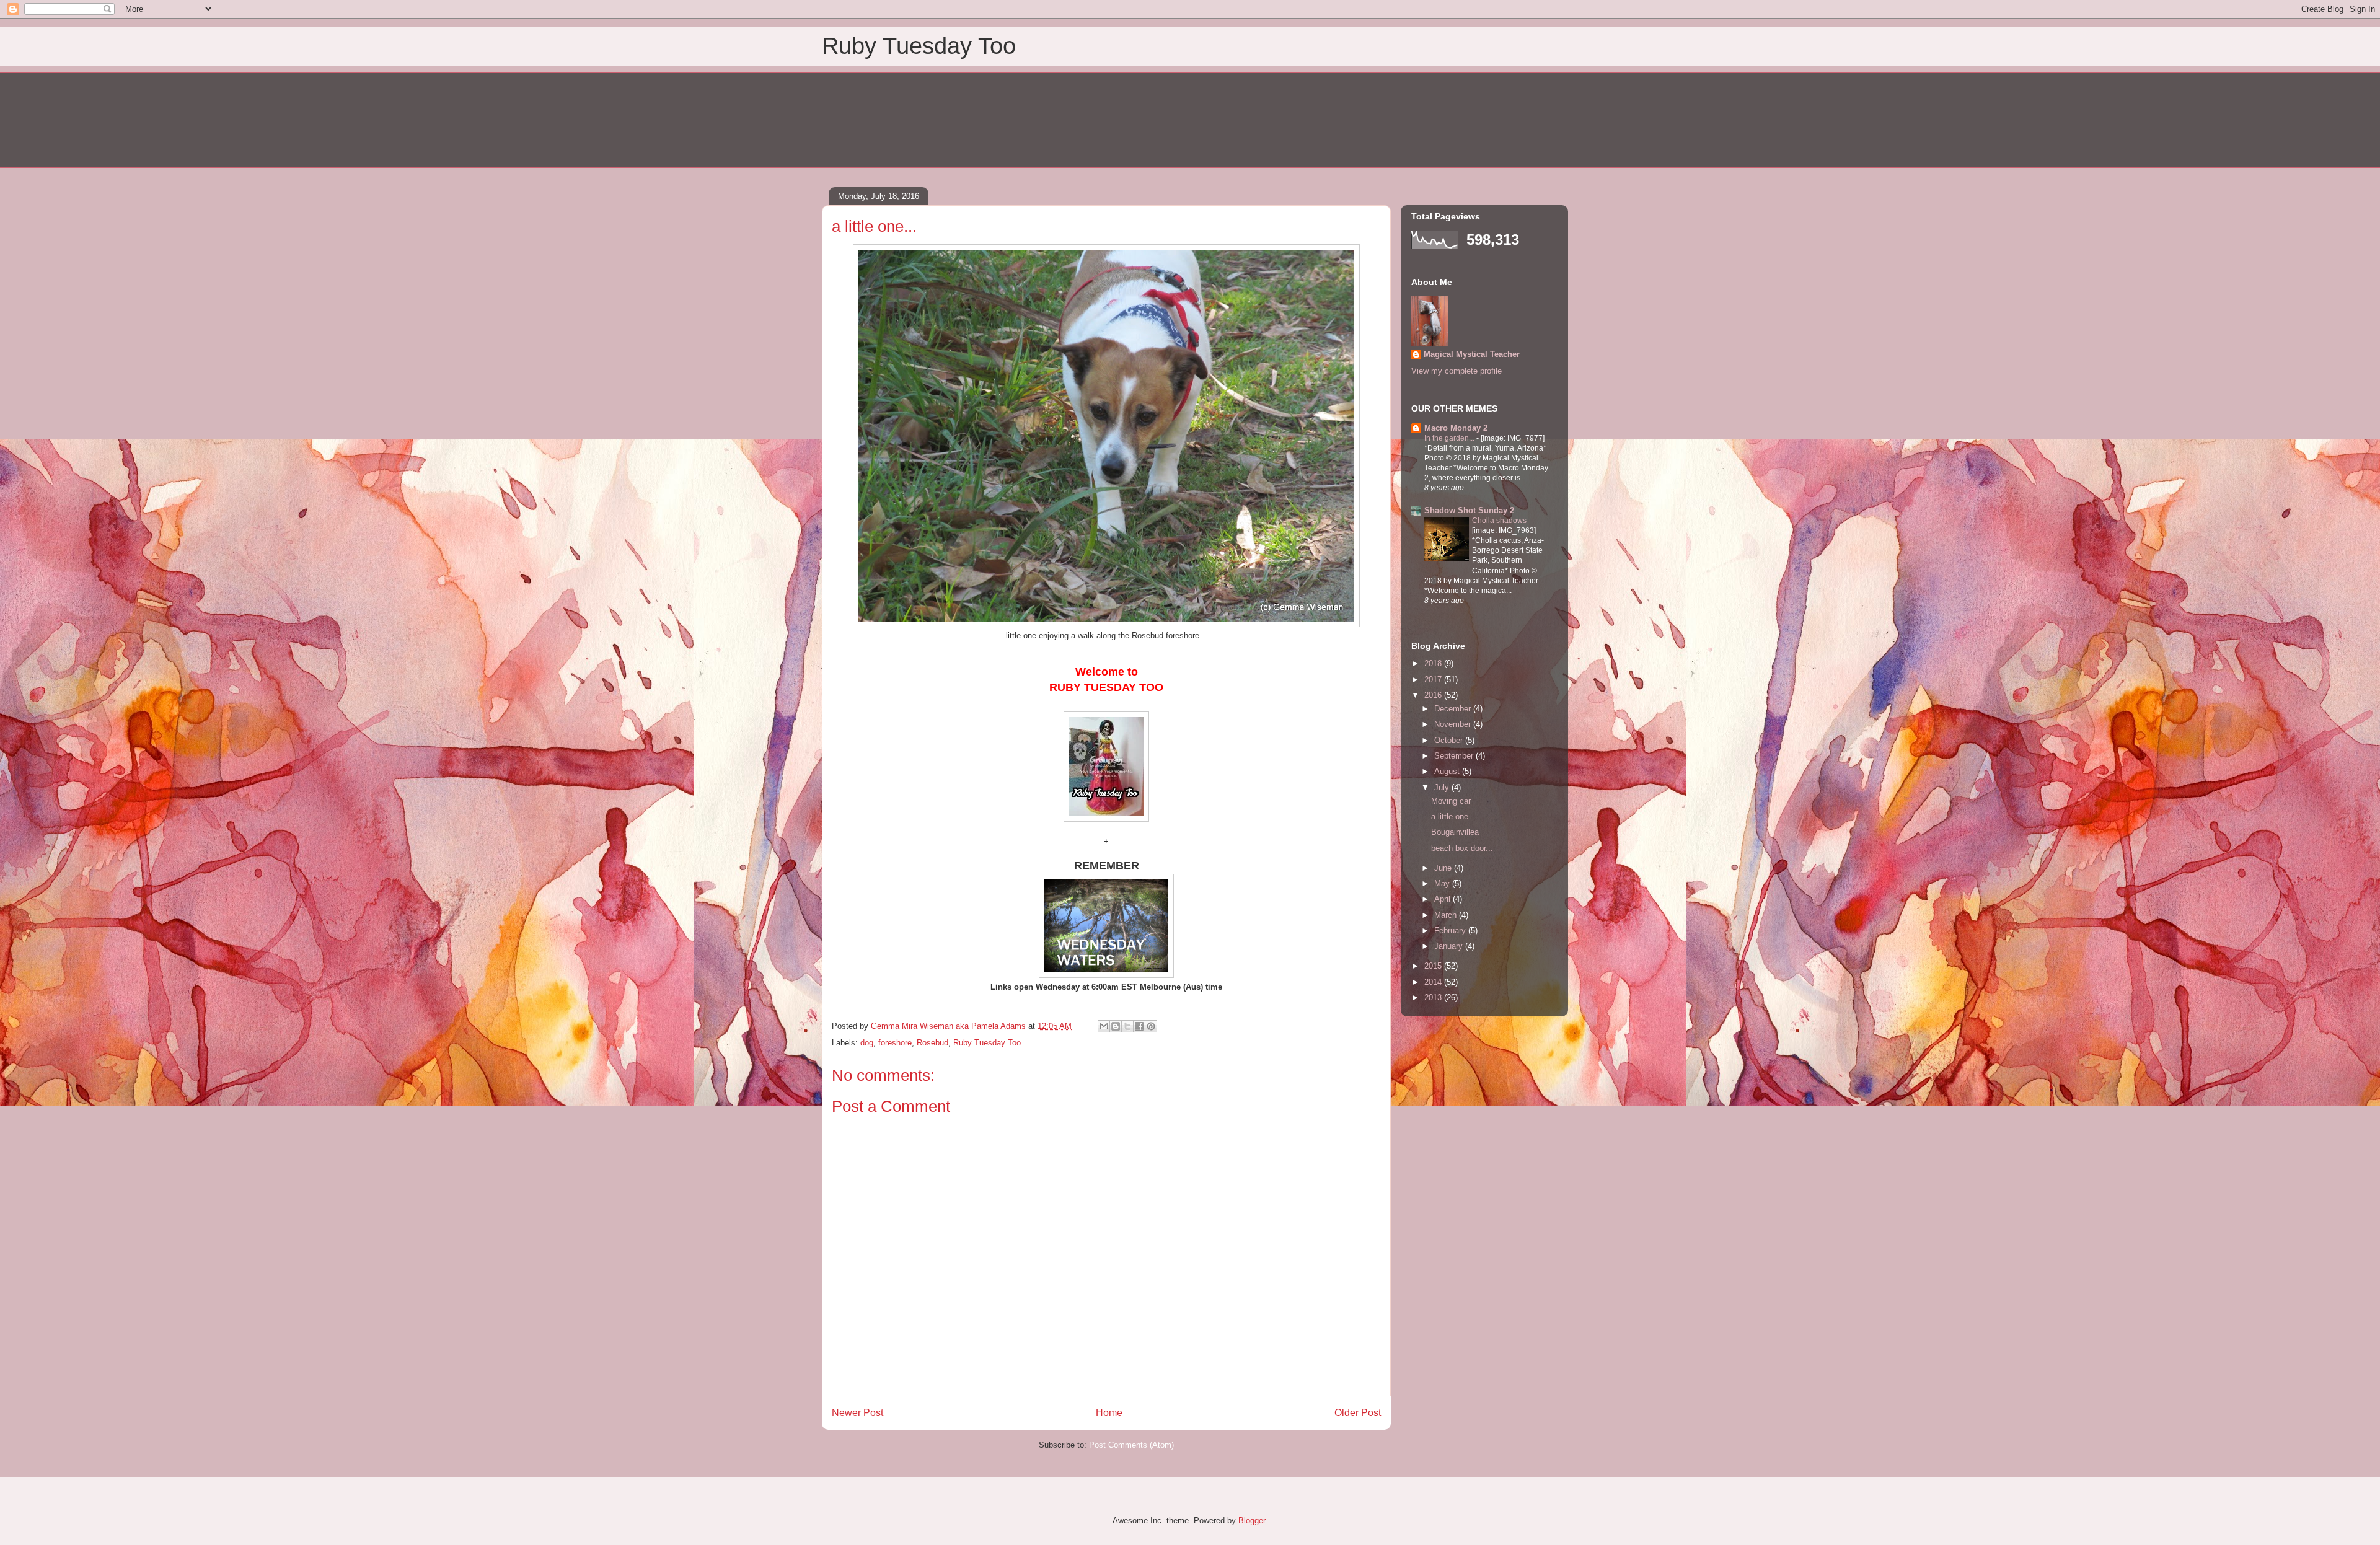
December (1454, 709)
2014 (1434, 982)
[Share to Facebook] (1139, 1026)
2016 (1434, 695)
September (1455, 756)
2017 (1434, 680)
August (1448, 771)
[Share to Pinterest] (1151, 1026)
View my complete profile (1457, 371)
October (1450, 740)
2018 (1434, 663)
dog (867, 1043)
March (1447, 915)
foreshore (895, 1043)
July (1443, 787)
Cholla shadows (1500, 521)
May (1443, 883)
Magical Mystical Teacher (1472, 354)
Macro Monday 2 (1456, 428)
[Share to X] (1127, 1026)
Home (1109, 1413)
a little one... (1453, 817)
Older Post (1358, 1413)
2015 (1434, 966)
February (1451, 931)
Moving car (1451, 801)
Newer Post (857, 1413)
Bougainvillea (1455, 832)
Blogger (1252, 1521)
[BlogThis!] (1116, 1026)
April (1443, 899)
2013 (1434, 997)
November (1454, 724)
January (1450, 946)
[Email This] (1104, 1026)
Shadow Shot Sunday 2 (1469, 510)
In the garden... (1450, 438)
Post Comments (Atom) (1131, 1445)
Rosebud (932, 1043)
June (1444, 868)
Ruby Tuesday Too (919, 46)
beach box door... (1462, 848)
